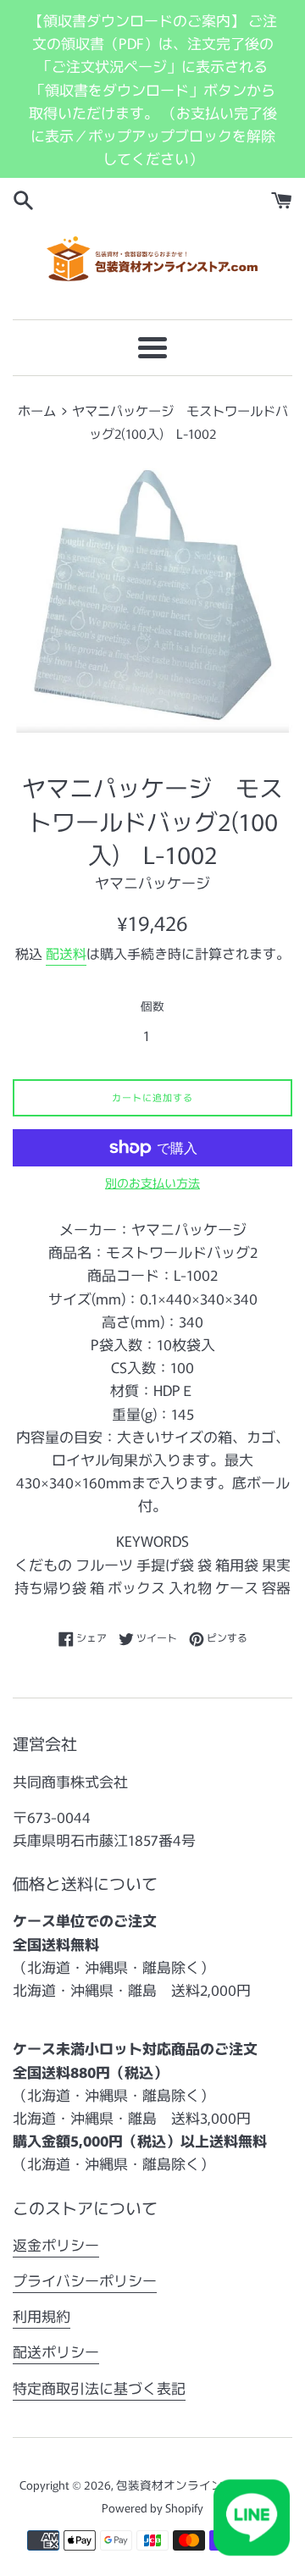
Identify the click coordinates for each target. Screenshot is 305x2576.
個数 (152, 1005)
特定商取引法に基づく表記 (99, 2388)
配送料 (66, 953)
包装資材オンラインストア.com (200, 2485)
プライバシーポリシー (85, 2280)
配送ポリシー (56, 2351)
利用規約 (42, 2316)
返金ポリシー (56, 2244)
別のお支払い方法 (152, 1183)
